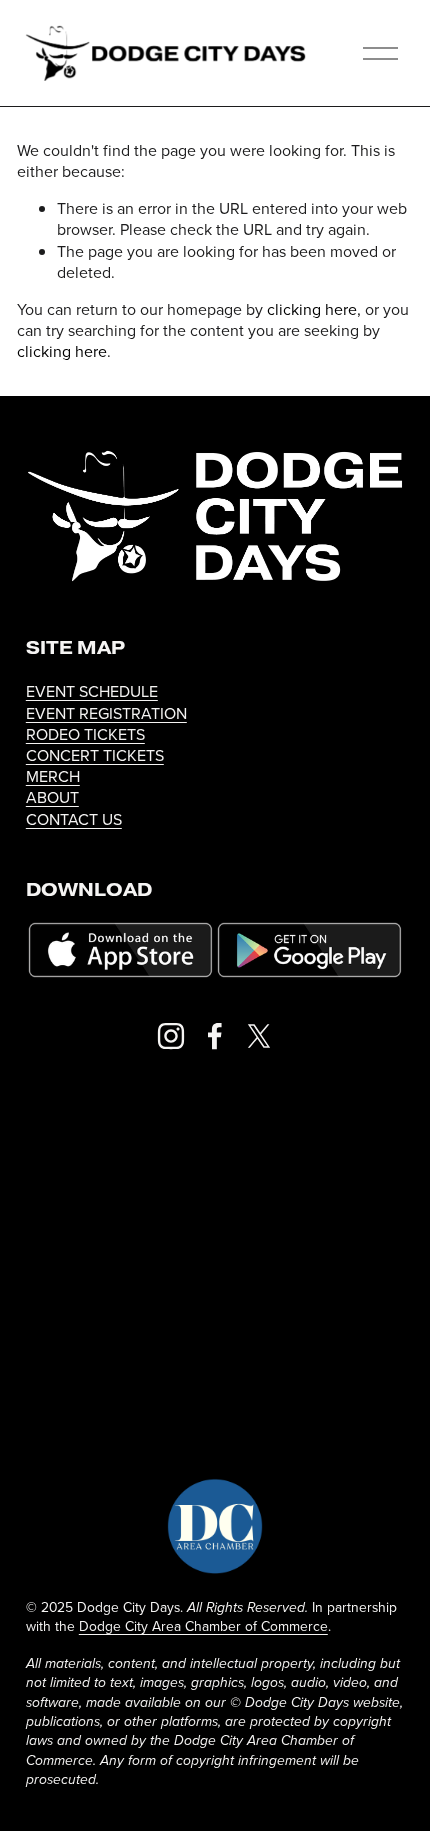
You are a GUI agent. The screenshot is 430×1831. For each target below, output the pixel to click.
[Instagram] (171, 1036)
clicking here (312, 309)
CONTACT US (74, 819)
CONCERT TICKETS (95, 755)
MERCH (53, 776)
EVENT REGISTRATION (106, 713)
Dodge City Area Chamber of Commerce (203, 1626)
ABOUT (52, 797)
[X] (259, 1036)
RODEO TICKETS (85, 734)
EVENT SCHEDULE (92, 691)
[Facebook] (215, 1036)
